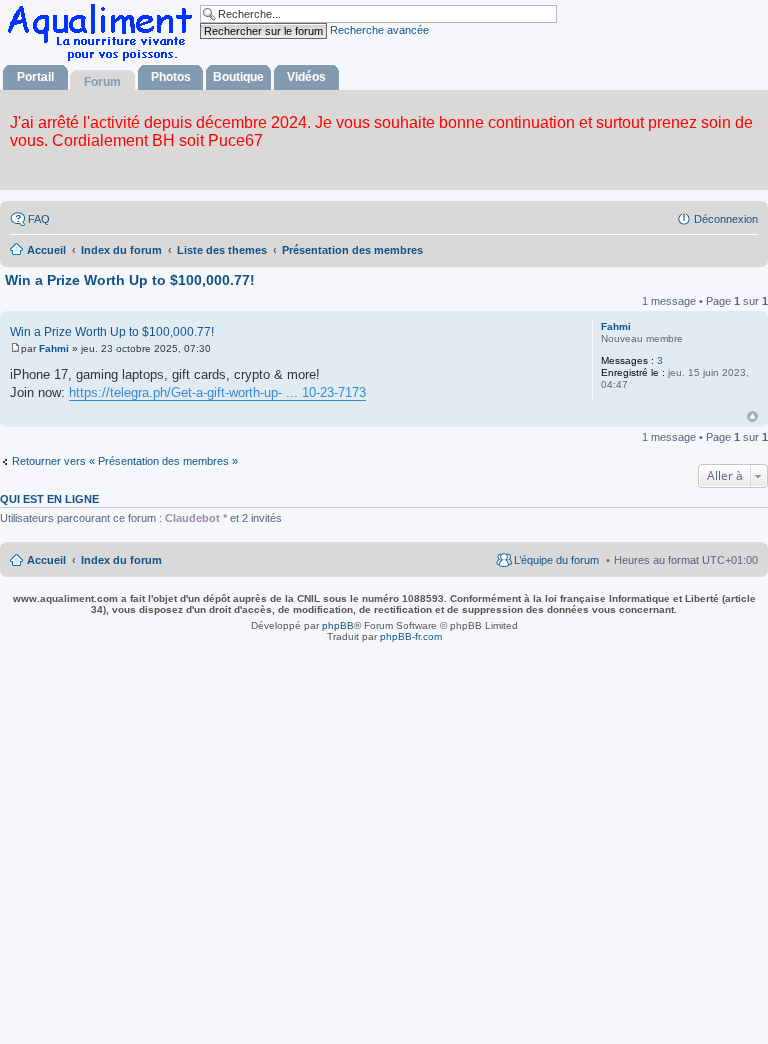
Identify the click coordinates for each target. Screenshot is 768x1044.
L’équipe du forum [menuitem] (556, 560)
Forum (102, 82)
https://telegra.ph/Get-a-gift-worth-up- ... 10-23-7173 (217, 392)
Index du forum (121, 560)
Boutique (238, 77)
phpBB (338, 625)
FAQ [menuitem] (39, 219)
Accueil (46, 560)
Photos (171, 77)
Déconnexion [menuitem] (726, 219)
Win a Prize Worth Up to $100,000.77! (130, 280)
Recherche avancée (379, 30)
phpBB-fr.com (411, 636)
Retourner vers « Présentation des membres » (125, 461)
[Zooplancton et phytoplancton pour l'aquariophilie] (104, 60)
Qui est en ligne (49, 499)
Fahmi (616, 326)
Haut (752, 416)
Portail (35, 77)
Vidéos (306, 77)
